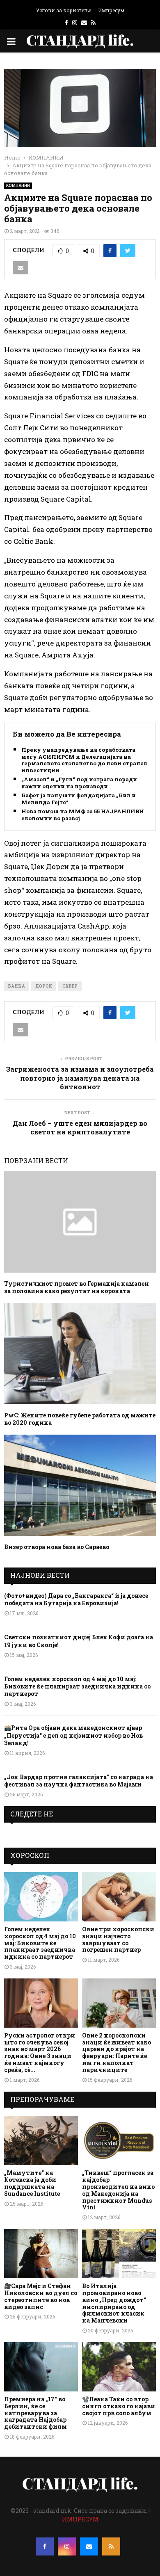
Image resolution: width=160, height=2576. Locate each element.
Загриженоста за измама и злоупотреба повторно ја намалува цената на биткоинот (80, 1078)
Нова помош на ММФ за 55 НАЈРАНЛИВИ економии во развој (83, 815)
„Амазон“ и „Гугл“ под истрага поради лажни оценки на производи (79, 783)
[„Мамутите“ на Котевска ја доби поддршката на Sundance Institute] (41, 2140)
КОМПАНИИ (18, 186)
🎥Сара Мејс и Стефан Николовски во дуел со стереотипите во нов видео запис (41, 2296)
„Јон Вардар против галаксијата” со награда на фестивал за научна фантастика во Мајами (79, 1781)
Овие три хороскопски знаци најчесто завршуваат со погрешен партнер (118, 1939)
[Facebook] (45, 2546)
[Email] (89, 2546)
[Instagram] (67, 2546)
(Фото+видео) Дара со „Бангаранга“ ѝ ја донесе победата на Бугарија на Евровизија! (76, 1599)
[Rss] (111, 2546)
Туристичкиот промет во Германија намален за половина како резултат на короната (77, 1287)
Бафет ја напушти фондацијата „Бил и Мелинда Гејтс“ (79, 799)
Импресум (111, 10)
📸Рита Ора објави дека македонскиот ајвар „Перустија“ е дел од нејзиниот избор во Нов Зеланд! (73, 1735)
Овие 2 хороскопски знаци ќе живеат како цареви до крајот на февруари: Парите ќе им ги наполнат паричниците (117, 2052)
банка (17, 986)
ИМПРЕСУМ (80, 2519)
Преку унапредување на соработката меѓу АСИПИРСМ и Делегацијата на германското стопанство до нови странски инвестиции (86, 760)
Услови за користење (64, 10)
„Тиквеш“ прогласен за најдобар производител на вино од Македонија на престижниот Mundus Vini (118, 2190)
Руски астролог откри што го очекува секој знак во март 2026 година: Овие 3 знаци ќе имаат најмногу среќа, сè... (40, 2052)
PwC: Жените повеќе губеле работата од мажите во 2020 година (80, 1419)
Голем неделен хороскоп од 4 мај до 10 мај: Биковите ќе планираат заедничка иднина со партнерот (77, 1686)
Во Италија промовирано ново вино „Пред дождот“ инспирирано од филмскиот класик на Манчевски (114, 2303)
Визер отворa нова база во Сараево (57, 1547)
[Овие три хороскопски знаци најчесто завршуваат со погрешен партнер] (119, 1897)
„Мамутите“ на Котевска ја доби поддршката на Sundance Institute (32, 2183)
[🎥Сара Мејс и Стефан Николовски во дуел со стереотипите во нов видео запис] (41, 2254)
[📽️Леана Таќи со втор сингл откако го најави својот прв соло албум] (119, 2367)
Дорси (44, 986)
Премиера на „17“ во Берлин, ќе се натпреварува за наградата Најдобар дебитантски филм (35, 2413)
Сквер (70, 986)
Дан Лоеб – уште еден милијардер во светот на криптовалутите (80, 1127)
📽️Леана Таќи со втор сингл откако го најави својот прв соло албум (119, 2406)
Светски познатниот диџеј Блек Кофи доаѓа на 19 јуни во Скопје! (79, 1641)
